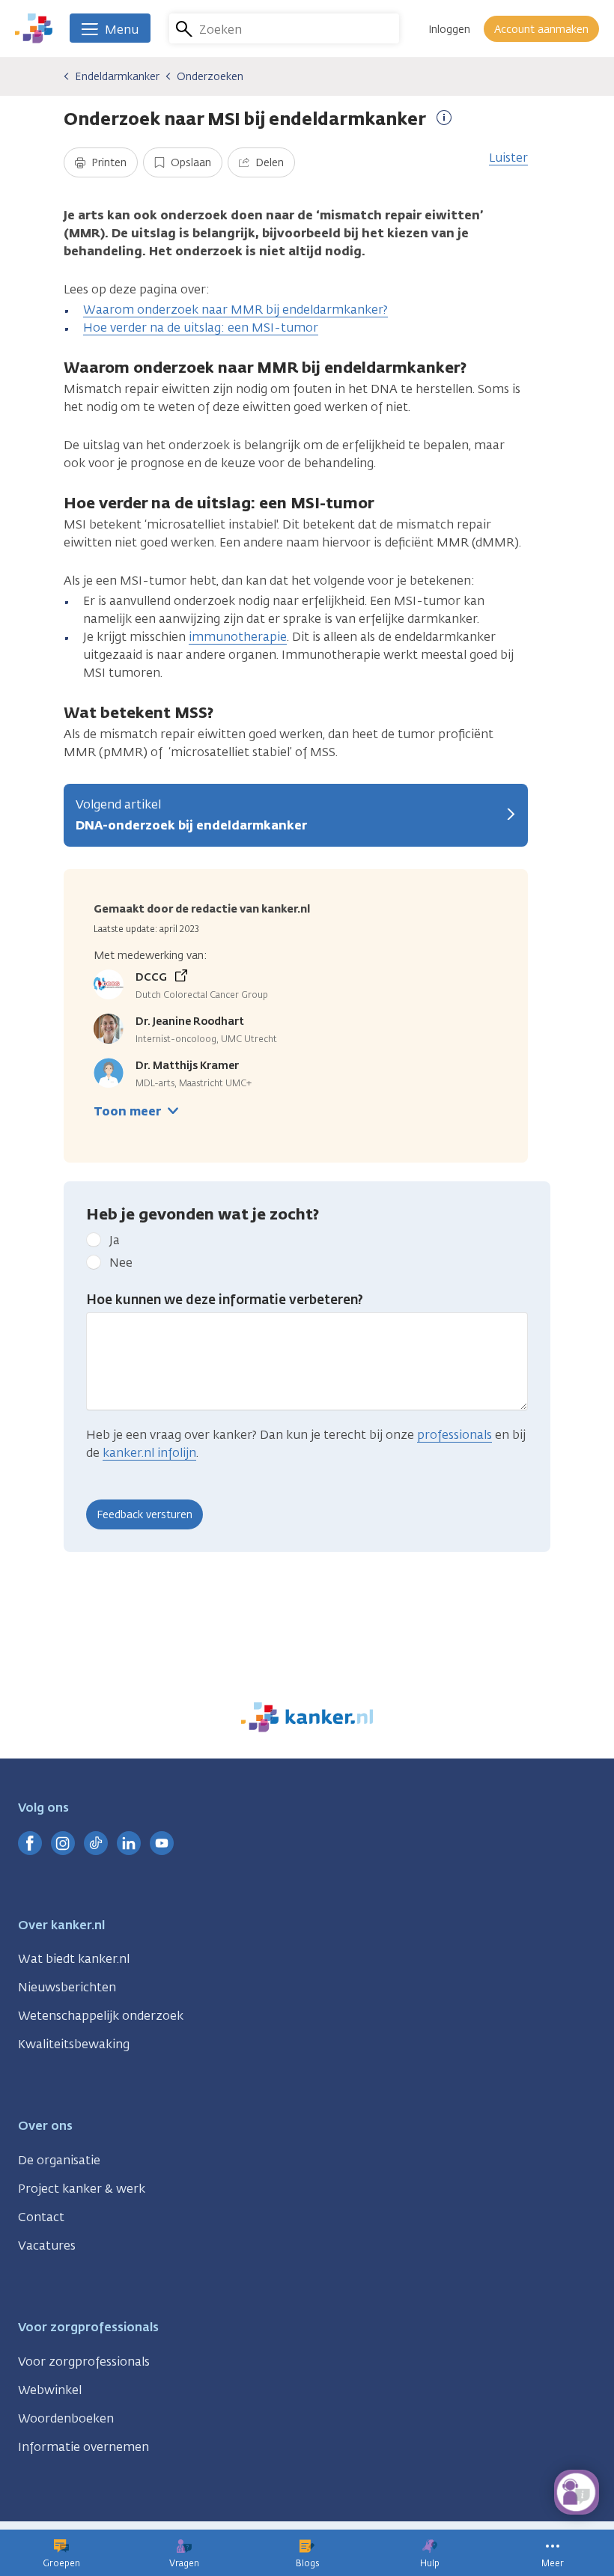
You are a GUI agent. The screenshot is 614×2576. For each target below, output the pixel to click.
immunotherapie (238, 637)
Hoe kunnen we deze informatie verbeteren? (225, 1300)
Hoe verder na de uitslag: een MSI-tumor (201, 328)
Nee (121, 1263)
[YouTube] (162, 1843)
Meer (553, 2563)
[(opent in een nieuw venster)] (30, 1843)
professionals (455, 1435)
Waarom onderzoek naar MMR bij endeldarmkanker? (235, 310)
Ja (115, 1240)
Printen (107, 163)
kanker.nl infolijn (149, 1453)
